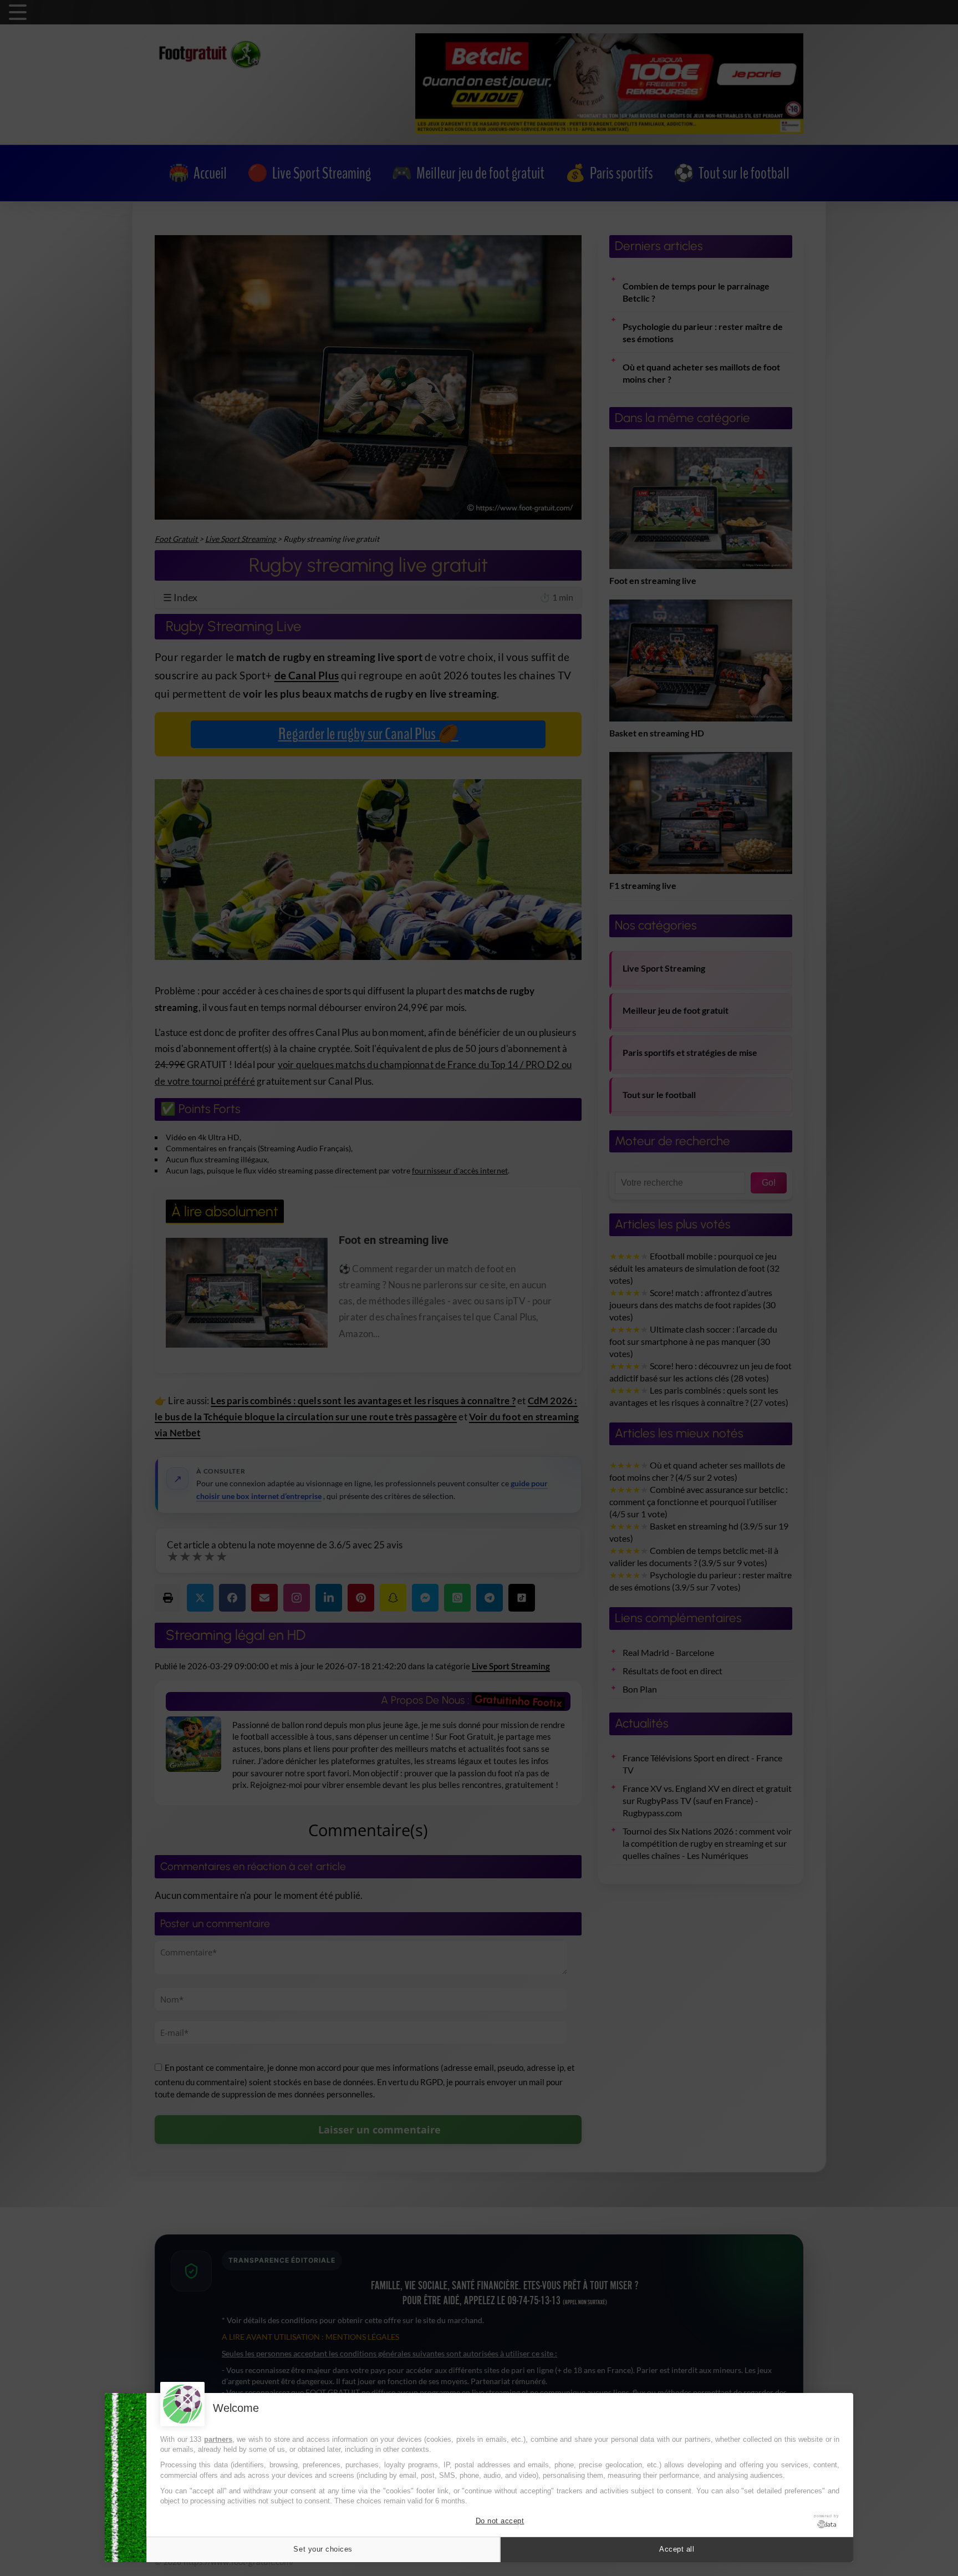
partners (218, 2439)
